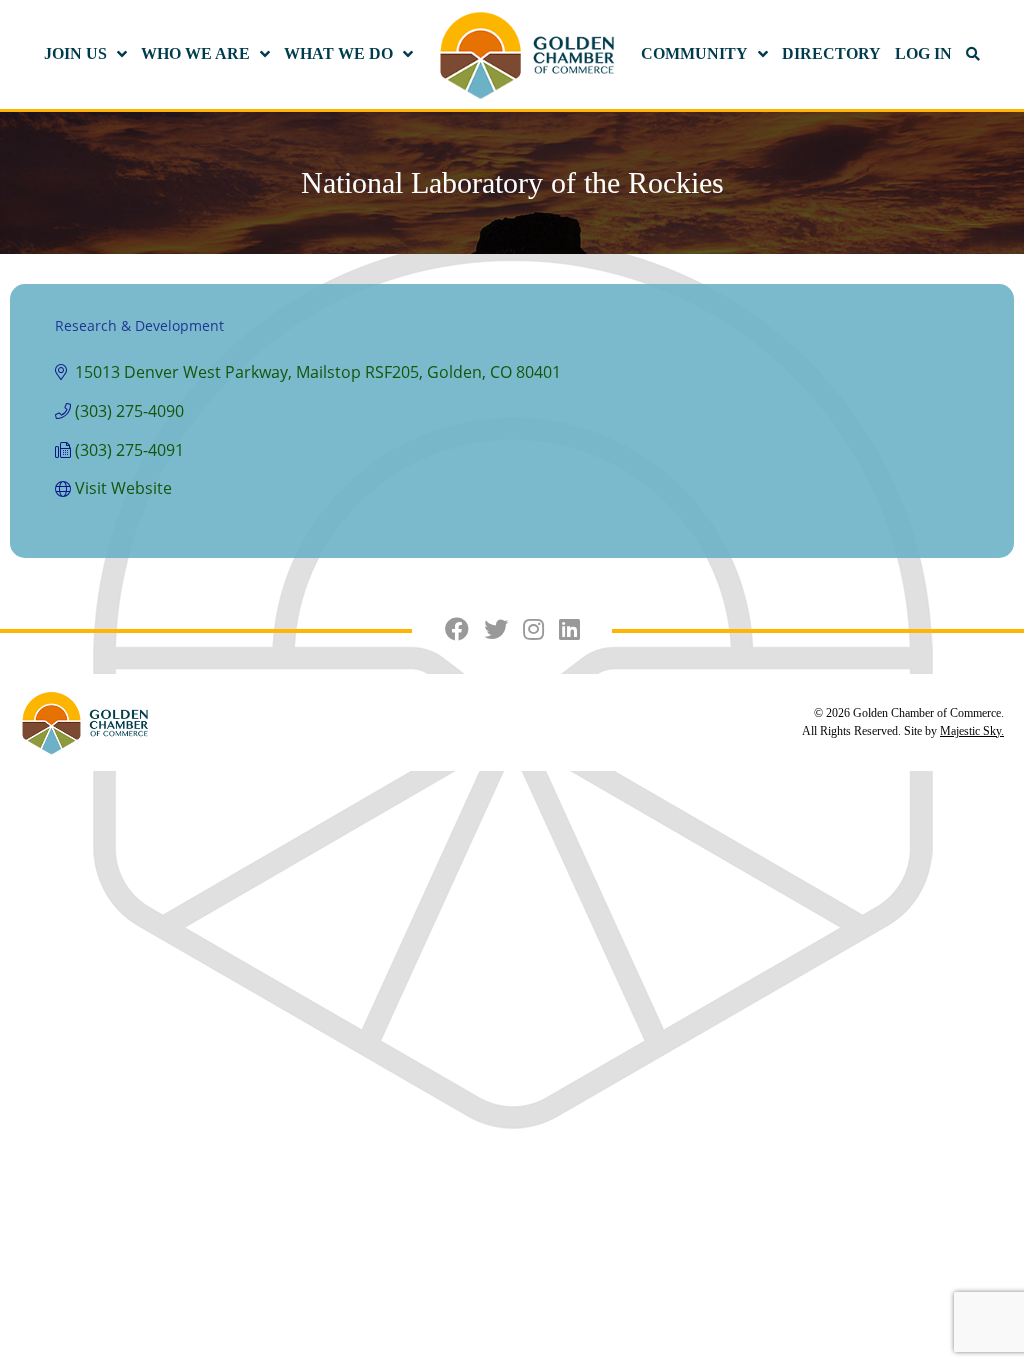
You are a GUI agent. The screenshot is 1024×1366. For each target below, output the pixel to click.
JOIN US (75, 53)
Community (694, 53)
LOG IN (923, 53)
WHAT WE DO (338, 53)
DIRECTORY (831, 53)
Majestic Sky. (972, 731)
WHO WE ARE (195, 53)
